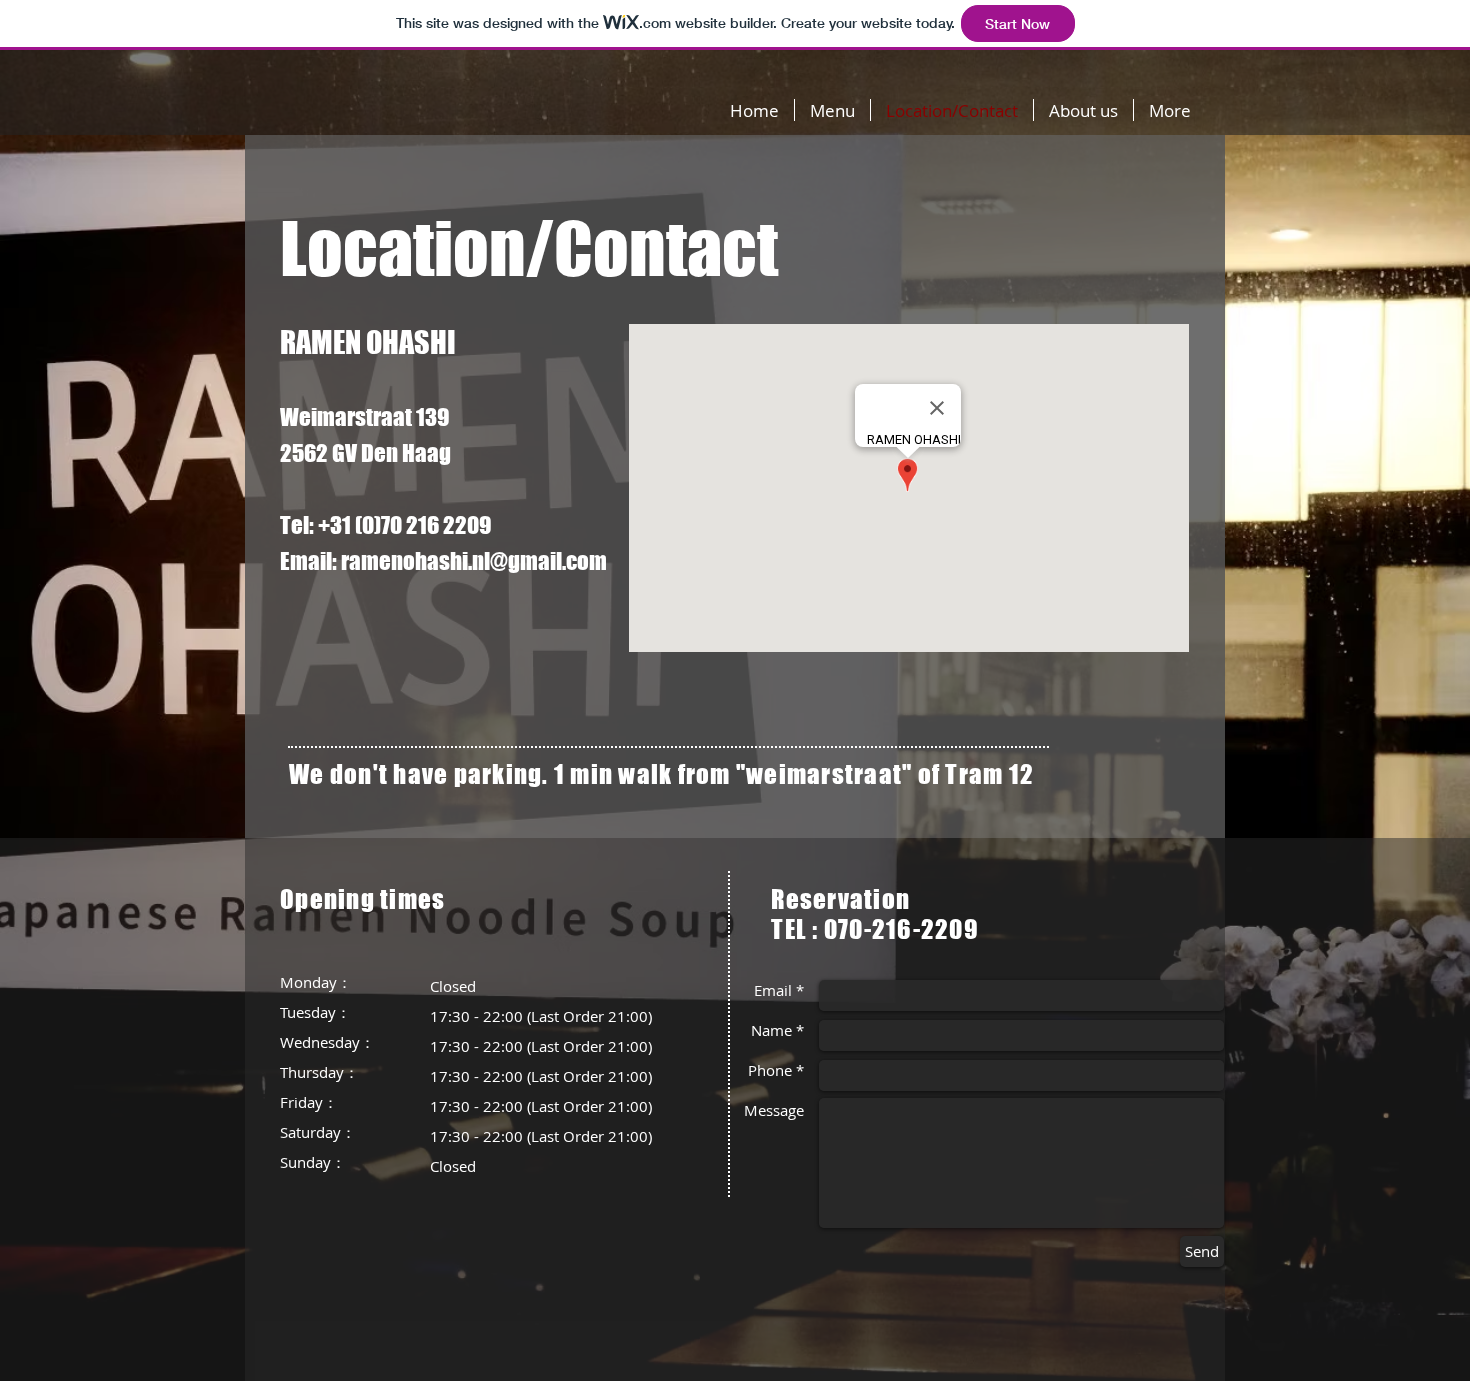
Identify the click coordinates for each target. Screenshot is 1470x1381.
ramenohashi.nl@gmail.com (474, 561)
